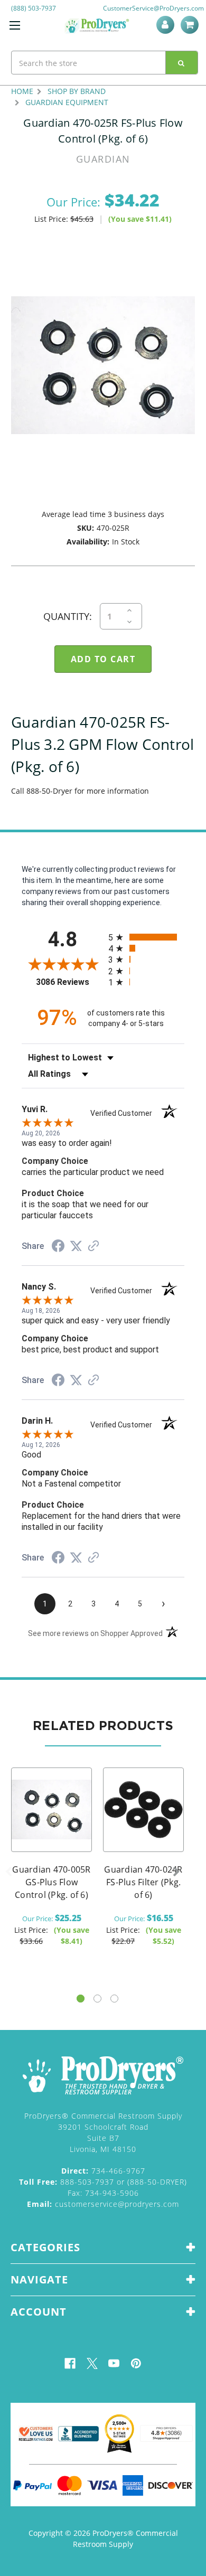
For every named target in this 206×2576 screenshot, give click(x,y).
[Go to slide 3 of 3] (114, 1999)
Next (176, 1872)
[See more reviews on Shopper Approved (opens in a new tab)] (93, 1247)
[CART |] (191, 25)
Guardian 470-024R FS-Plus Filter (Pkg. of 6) (143, 1882)
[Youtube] (114, 2363)
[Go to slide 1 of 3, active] (81, 1999)
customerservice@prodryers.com (103, 2204)
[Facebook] (70, 2363)
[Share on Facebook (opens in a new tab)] (58, 1247)
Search (182, 63)
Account (167, 25)
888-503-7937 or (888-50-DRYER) (103, 2182)
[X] (92, 2363)
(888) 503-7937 (34, 8)
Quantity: (68, 616)
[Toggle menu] (15, 25)
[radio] (146, 937)
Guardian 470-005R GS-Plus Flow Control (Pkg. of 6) (51, 1882)
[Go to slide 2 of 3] (97, 1999)
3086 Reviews (69, 982)
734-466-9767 (103, 2171)
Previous (8, 1872)
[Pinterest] (136, 2363)
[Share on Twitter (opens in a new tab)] (76, 1246)
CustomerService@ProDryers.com (153, 8)
